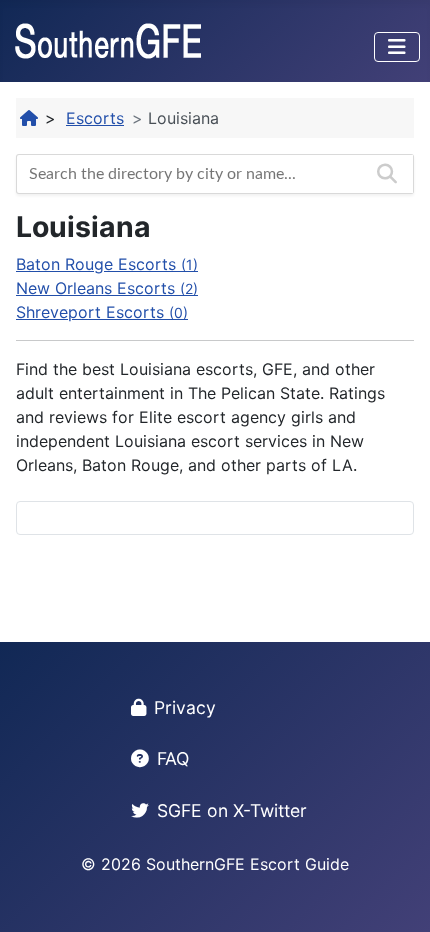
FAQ (173, 758)
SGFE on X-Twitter (232, 810)
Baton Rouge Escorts (107, 264)
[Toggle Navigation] (397, 47)
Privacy (185, 707)
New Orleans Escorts (107, 288)
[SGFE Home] (30, 118)
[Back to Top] (395, 895)
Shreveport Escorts (102, 312)
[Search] (387, 174)
